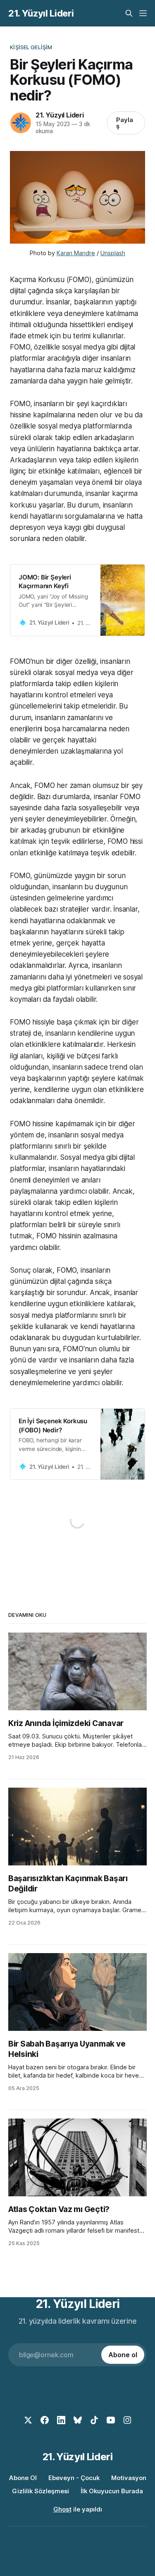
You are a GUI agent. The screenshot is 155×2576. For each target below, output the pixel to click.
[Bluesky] (78, 2420)
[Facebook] (45, 2420)
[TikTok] (94, 2420)
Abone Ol (23, 2478)
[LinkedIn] (61, 2420)
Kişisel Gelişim (31, 47)
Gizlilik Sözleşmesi (41, 2491)
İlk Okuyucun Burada (112, 2491)
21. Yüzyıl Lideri (41, 13)
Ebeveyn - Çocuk (74, 2478)
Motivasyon (129, 2478)
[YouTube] (111, 2420)
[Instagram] (127, 2420)
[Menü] (143, 13)
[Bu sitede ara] (129, 13)
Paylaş (125, 123)
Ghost (62, 2509)
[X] (28, 2420)
